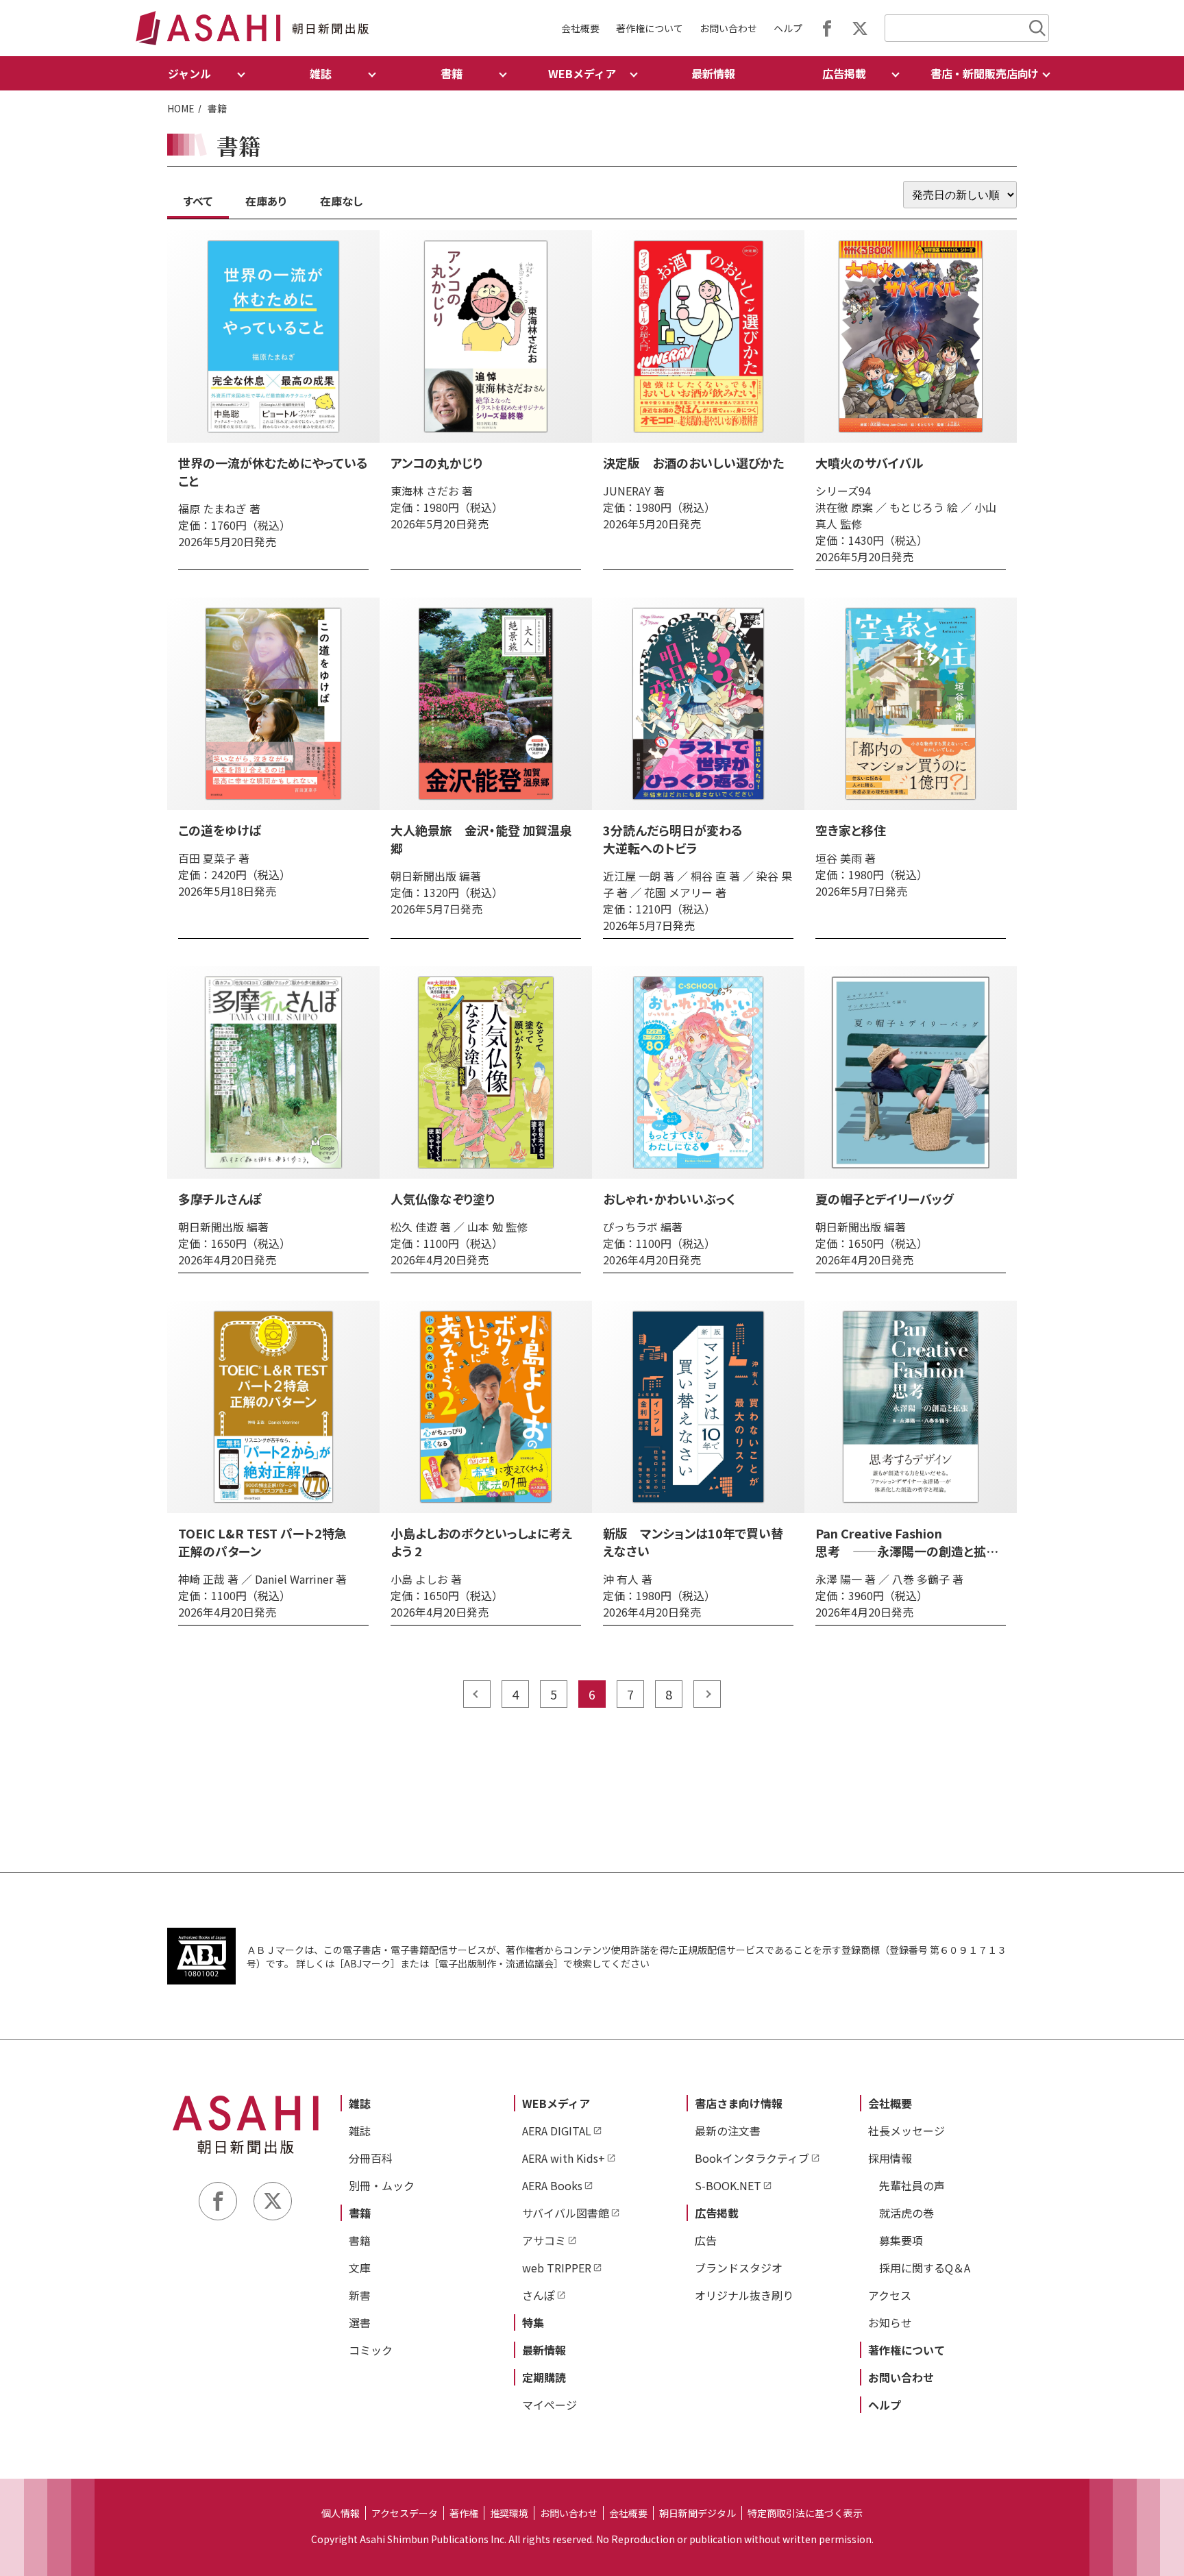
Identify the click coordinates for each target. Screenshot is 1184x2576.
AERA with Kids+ (564, 2158)
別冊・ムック (382, 2185)
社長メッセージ (907, 2131)
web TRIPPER (557, 2268)
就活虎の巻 (907, 2213)
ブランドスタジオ (739, 2268)
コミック (371, 2350)
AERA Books (552, 2185)
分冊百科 (371, 2158)
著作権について (650, 28)
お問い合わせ (728, 28)
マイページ (550, 2405)
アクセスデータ (405, 2513)
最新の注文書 (728, 2131)
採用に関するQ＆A (925, 2268)
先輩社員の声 (912, 2185)
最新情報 (713, 73)
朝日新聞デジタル (698, 2513)
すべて (198, 201)
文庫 (360, 2268)
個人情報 (341, 2513)
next (707, 1694)
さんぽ (539, 2295)
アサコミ (544, 2240)
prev (477, 1694)
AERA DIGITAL (557, 2131)
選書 (360, 2322)
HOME (181, 108)
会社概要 (580, 28)
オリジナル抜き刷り (744, 2295)
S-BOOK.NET (728, 2185)
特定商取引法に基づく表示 (805, 2513)
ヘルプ (788, 28)
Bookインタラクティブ (752, 2158)
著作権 (464, 2513)
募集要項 (901, 2240)
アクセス (890, 2295)
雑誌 (360, 2103)
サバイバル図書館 (566, 2213)
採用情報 (890, 2158)
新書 (360, 2295)
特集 (533, 2322)
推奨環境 (509, 2513)
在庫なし (341, 201)
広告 (706, 2240)
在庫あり (266, 201)
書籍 (360, 2213)
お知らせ (890, 2322)
